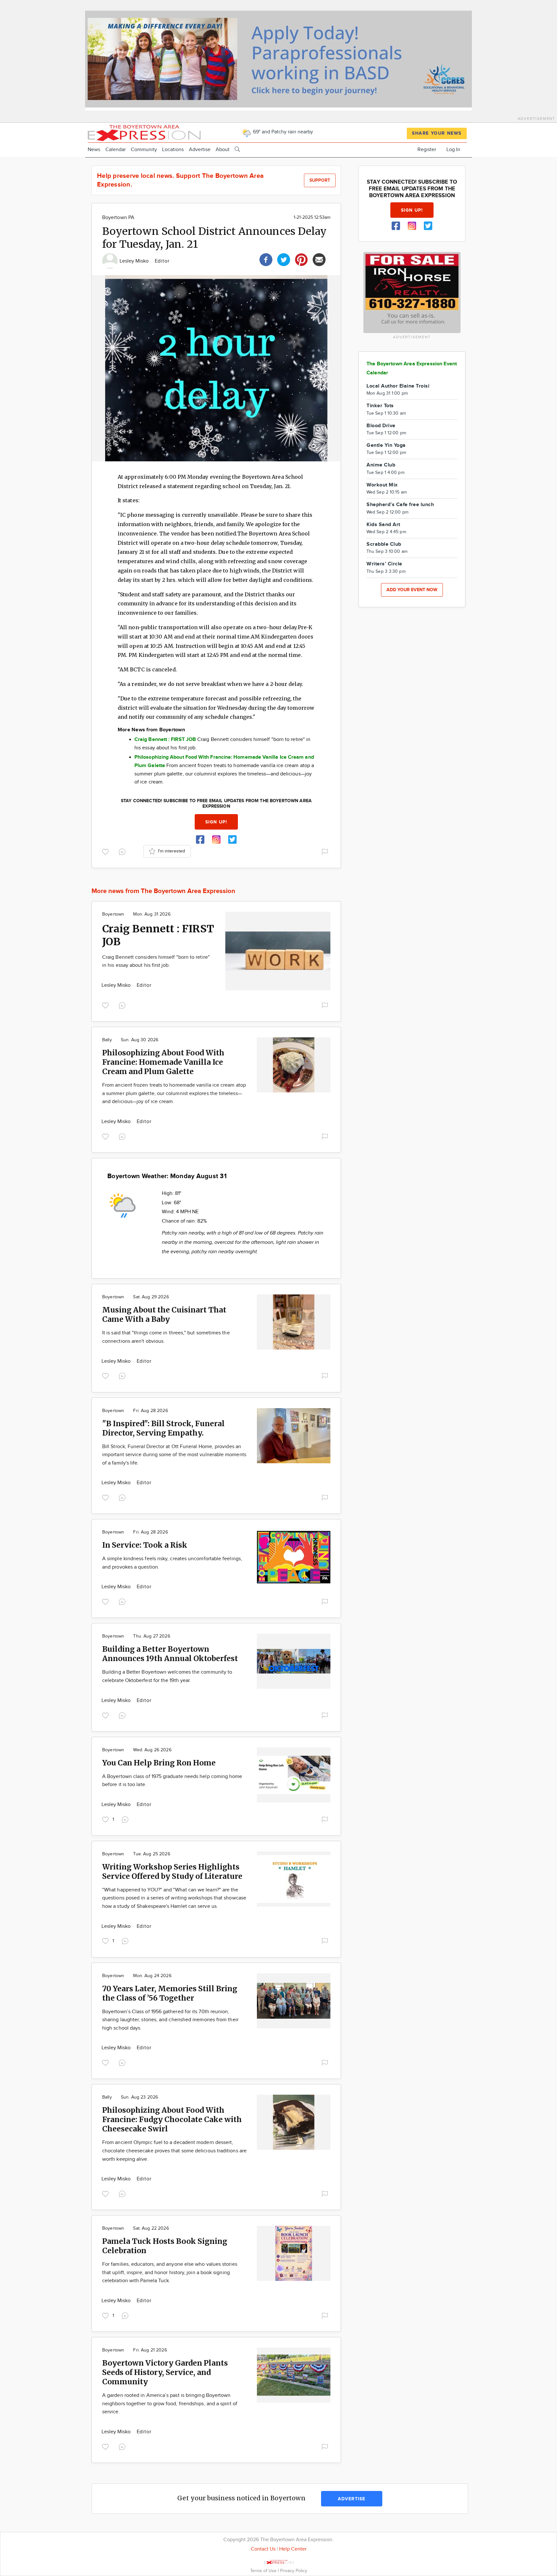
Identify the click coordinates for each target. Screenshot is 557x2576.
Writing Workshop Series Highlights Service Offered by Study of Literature (172, 1871)
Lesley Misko (135, 261)
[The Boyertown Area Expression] (144, 132)
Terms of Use (264, 2571)
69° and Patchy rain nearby (282, 132)
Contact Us (263, 2549)
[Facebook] (266, 259)
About (223, 150)
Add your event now (412, 590)
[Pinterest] (301, 259)
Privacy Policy (294, 2571)
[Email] (319, 259)
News (94, 150)
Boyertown (113, 914)
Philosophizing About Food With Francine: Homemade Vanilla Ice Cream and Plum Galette (163, 1062)
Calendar (116, 150)
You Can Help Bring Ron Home (159, 1763)
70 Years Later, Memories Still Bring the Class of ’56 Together (170, 1993)
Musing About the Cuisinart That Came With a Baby (164, 1314)
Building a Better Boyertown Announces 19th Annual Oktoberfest (170, 1654)
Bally (107, 1040)
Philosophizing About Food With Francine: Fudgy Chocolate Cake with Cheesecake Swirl (172, 2119)
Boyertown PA (118, 218)
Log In (453, 150)
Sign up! (216, 822)
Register (427, 150)
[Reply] (123, 851)
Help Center (293, 2549)
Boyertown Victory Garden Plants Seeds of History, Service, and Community (165, 2372)
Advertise (200, 150)
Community (144, 150)
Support (320, 180)
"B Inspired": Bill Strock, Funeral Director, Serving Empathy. (163, 1428)
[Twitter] (284, 259)
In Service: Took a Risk (145, 1545)
